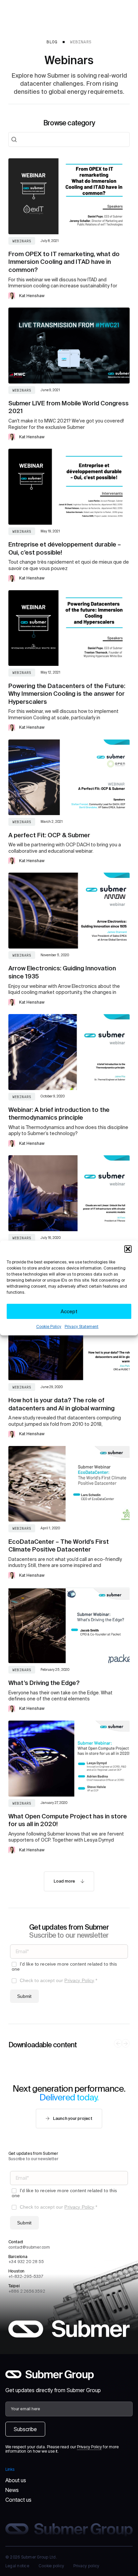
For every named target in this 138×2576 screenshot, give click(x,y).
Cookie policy (51, 2566)
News (12, 2490)
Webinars (81, 42)
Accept (69, 1311)
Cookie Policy (49, 1326)
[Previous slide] (118, 2043)
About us (16, 2480)
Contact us (18, 2500)
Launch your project (73, 2118)
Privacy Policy (79, 1980)
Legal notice (17, 2566)
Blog (52, 42)
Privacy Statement (82, 1326)
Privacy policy (86, 2566)
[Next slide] (126, 2043)
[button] (128, 1249)
